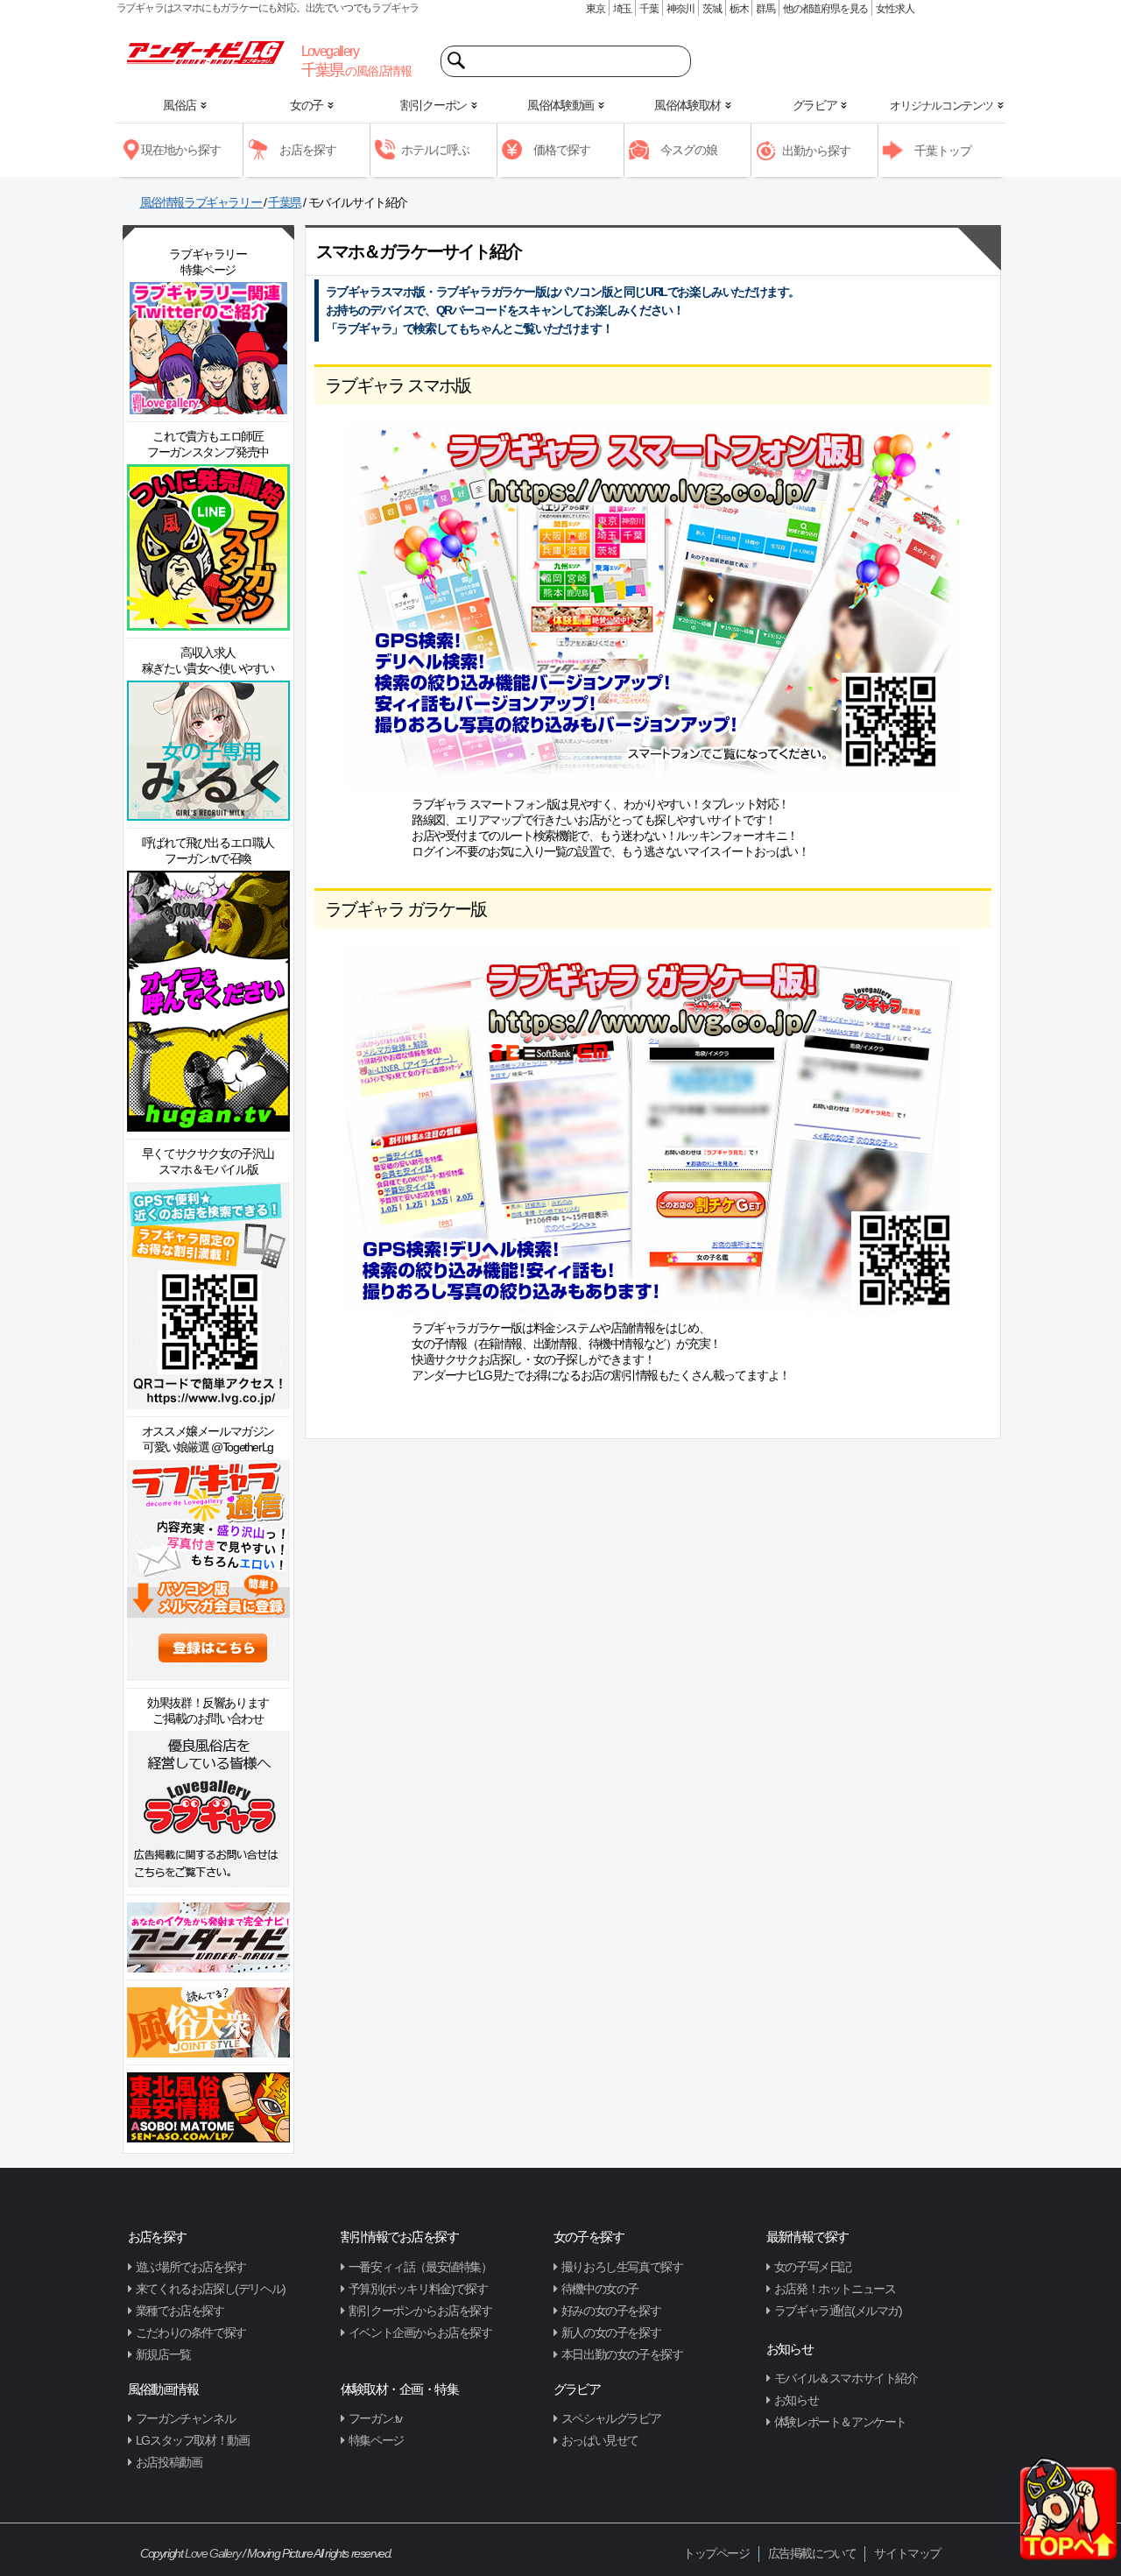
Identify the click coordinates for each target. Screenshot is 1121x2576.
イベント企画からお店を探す (420, 2333)
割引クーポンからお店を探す (420, 2311)
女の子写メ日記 (813, 2267)
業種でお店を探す (180, 2311)
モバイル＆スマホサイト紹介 (846, 2378)
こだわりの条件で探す (191, 2333)
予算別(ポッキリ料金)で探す (418, 2289)
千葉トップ (943, 151)
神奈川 (680, 9)
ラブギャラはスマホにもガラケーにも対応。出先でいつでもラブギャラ (268, 8)
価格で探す (562, 150)
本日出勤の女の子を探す (622, 2354)
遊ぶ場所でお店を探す (191, 2267)
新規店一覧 (163, 2354)
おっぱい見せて (600, 2440)
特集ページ (376, 2440)
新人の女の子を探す (611, 2333)
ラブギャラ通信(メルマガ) (838, 2311)
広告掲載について (812, 2553)
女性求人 (895, 9)
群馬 (765, 9)
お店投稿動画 (169, 2462)
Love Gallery (212, 2553)
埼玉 (623, 9)
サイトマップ (907, 2553)
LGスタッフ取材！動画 (193, 2440)
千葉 (649, 9)
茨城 (712, 9)
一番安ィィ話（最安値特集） (420, 2267)
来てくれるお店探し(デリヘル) (211, 2289)
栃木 (739, 9)
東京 (596, 9)
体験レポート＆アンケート (840, 2422)
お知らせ (796, 2400)
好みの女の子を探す (611, 2311)
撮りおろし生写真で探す (622, 2267)
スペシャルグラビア (611, 2418)
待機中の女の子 (600, 2289)
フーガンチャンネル (185, 2418)
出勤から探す (816, 151)
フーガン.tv (375, 2418)
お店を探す (308, 150)
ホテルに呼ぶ (435, 150)
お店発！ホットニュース (835, 2289)
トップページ (716, 2553)
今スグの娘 (689, 150)
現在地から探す (181, 150)
